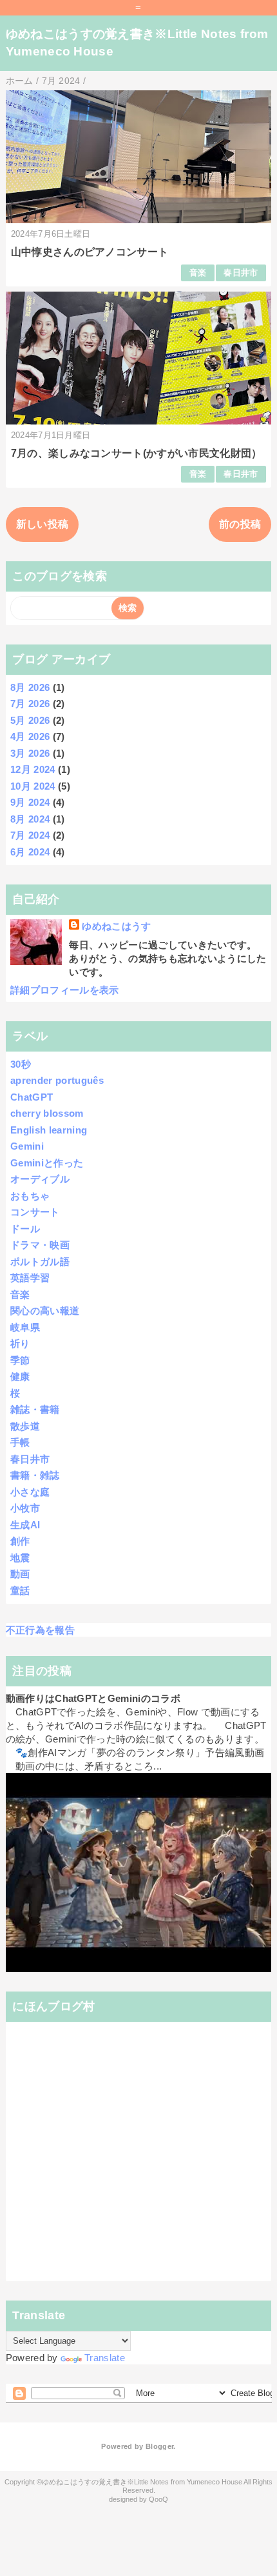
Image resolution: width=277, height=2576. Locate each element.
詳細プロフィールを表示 (65, 990)
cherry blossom (47, 1113)
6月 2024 (30, 852)
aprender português (57, 1080)
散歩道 (25, 1426)
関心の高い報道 (45, 1311)
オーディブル (40, 1179)
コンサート (35, 1212)
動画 (20, 1574)
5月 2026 (30, 720)
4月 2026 (30, 736)
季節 (20, 1360)
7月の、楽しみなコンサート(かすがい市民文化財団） (137, 453)
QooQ (158, 2499)
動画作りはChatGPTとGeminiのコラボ (93, 1698)
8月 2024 (30, 819)
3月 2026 (30, 753)
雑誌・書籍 (35, 1409)
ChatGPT (32, 1097)
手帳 (20, 1442)
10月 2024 (33, 786)
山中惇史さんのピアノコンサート (90, 252)
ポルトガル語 (40, 1262)
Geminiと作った (47, 1163)
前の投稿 (240, 524)
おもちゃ (30, 1196)
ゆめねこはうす (116, 926)
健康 (20, 1376)
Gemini (27, 1146)
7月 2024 (30, 835)
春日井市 (241, 273)
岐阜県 (25, 1327)
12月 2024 (33, 769)
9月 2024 (30, 802)
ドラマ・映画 (40, 1245)
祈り (20, 1343)
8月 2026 (30, 687)
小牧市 (25, 1508)
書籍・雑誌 (35, 1475)
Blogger (159, 2446)
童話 (20, 1591)
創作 (20, 1541)
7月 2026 (30, 704)
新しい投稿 (43, 524)
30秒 (21, 1064)
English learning (49, 1130)
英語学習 (30, 1278)
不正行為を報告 (40, 1630)
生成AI (25, 1525)
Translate (105, 2358)
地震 (20, 1558)
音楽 (198, 273)
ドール (25, 1229)
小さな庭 (30, 1492)
